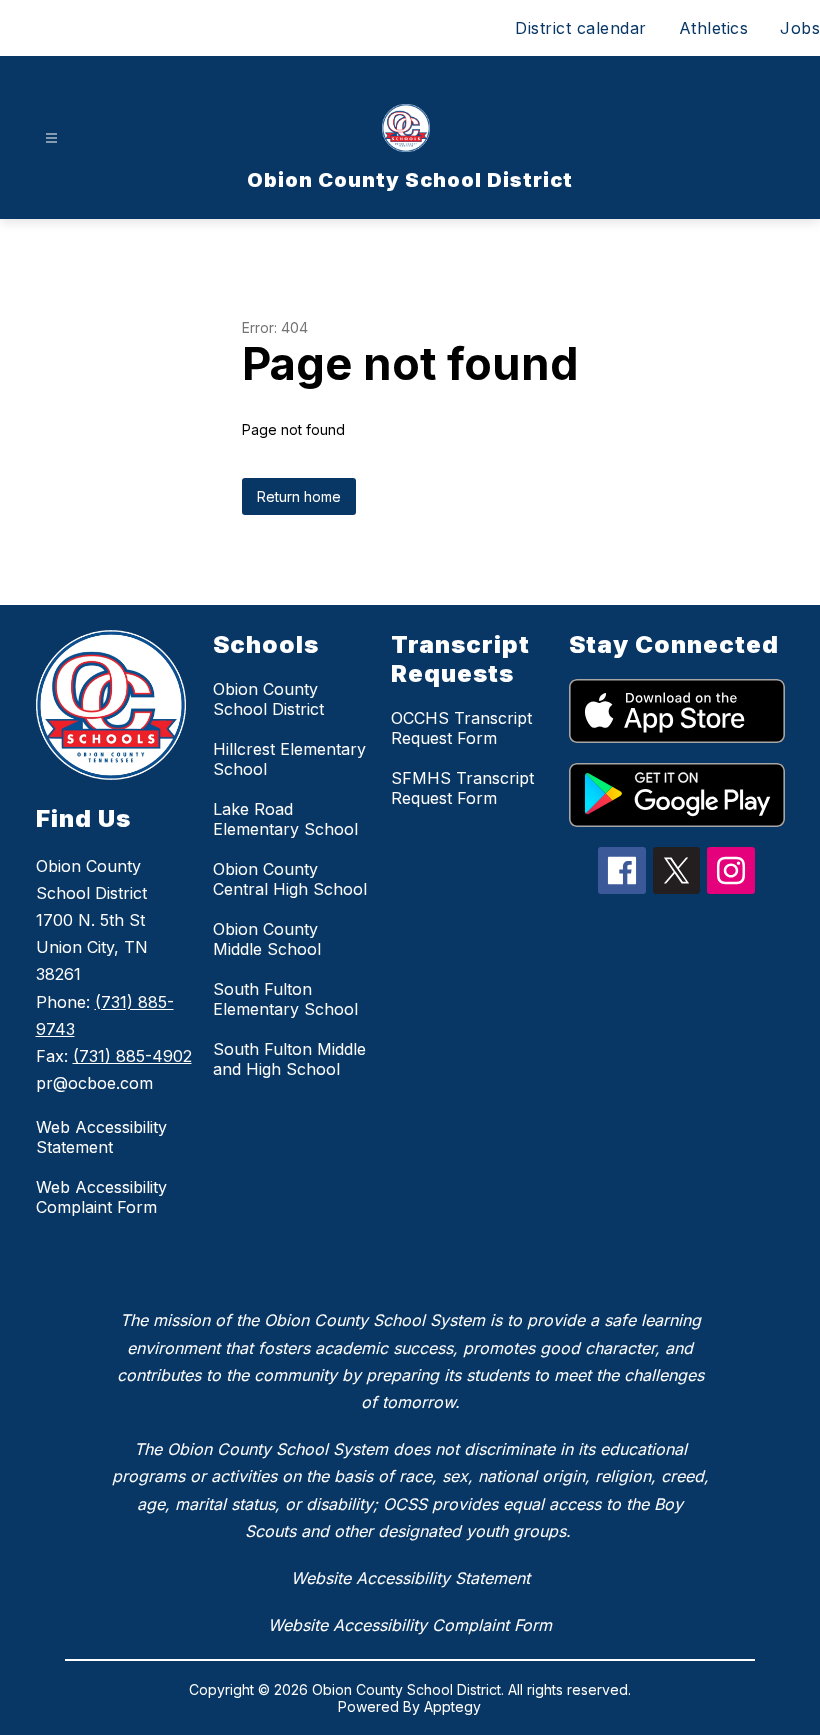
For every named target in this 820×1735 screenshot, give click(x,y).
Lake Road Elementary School (285, 819)
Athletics (714, 28)
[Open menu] (51, 138)
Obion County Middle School (267, 939)
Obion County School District (268, 699)
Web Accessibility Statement (101, 1137)
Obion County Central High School (290, 879)
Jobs (800, 28)
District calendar (581, 28)
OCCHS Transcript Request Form (461, 728)
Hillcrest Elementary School (289, 759)
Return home (299, 496)
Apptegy (452, 1706)
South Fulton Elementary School (285, 999)
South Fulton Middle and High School (289, 1059)
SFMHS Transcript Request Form (462, 788)
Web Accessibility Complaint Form (101, 1197)
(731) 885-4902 (132, 1056)
